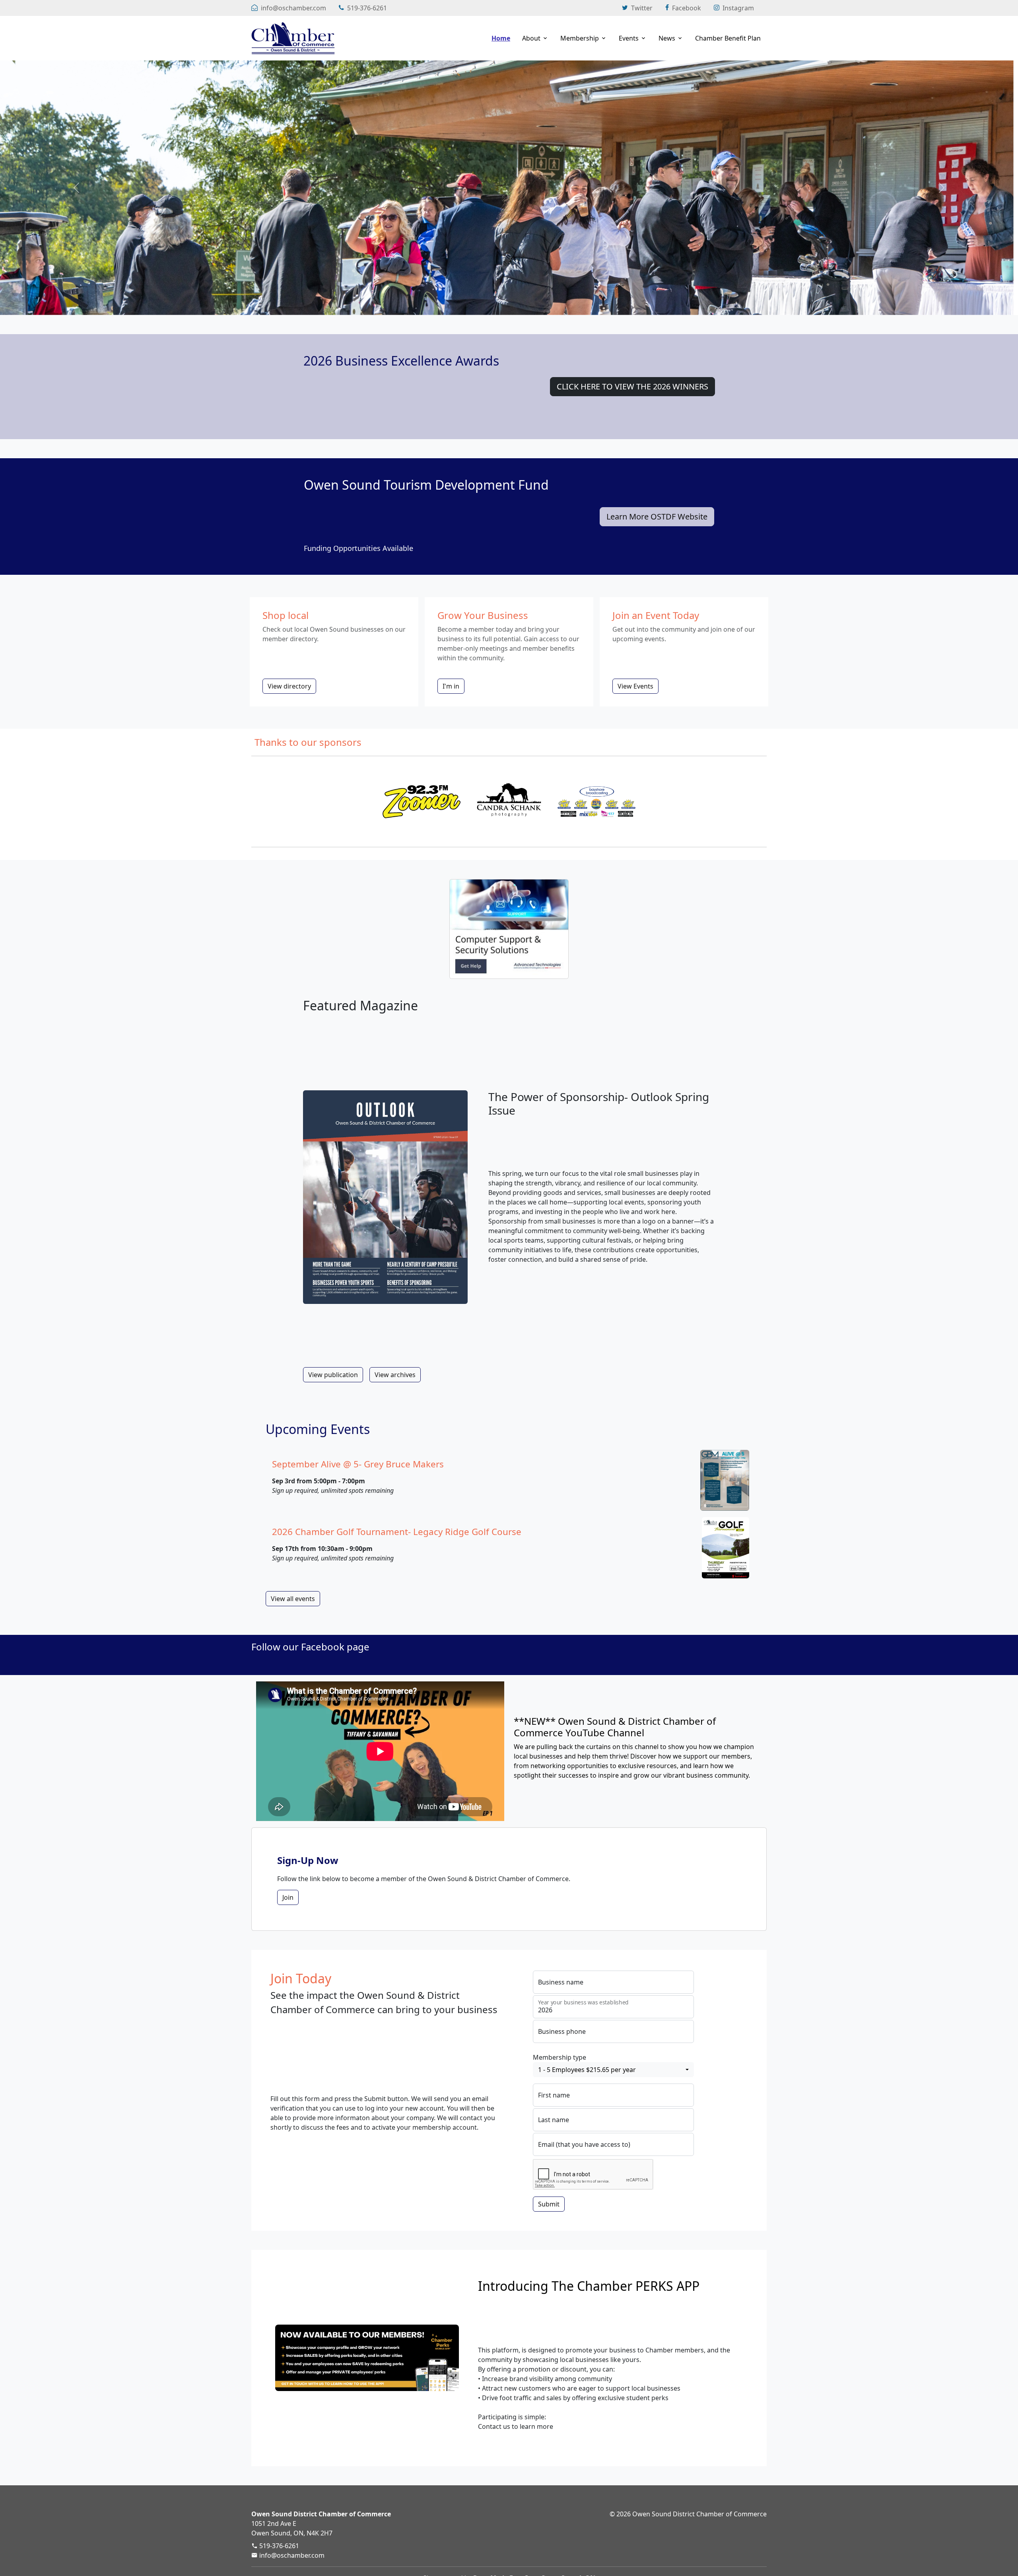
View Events (635, 686)
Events (629, 38)
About (531, 38)
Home (501, 38)
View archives (395, 1375)
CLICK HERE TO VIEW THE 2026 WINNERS (632, 386)
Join (288, 1897)
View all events (293, 1599)
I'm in (451, 686)
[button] (613, 2070)
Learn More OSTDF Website (657, 517)
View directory (289, 686)
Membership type (560, 2057)
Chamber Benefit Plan (728, 38)
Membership (580, 38)
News (667, 38)
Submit (549, 2204)
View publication (333, 1375)
